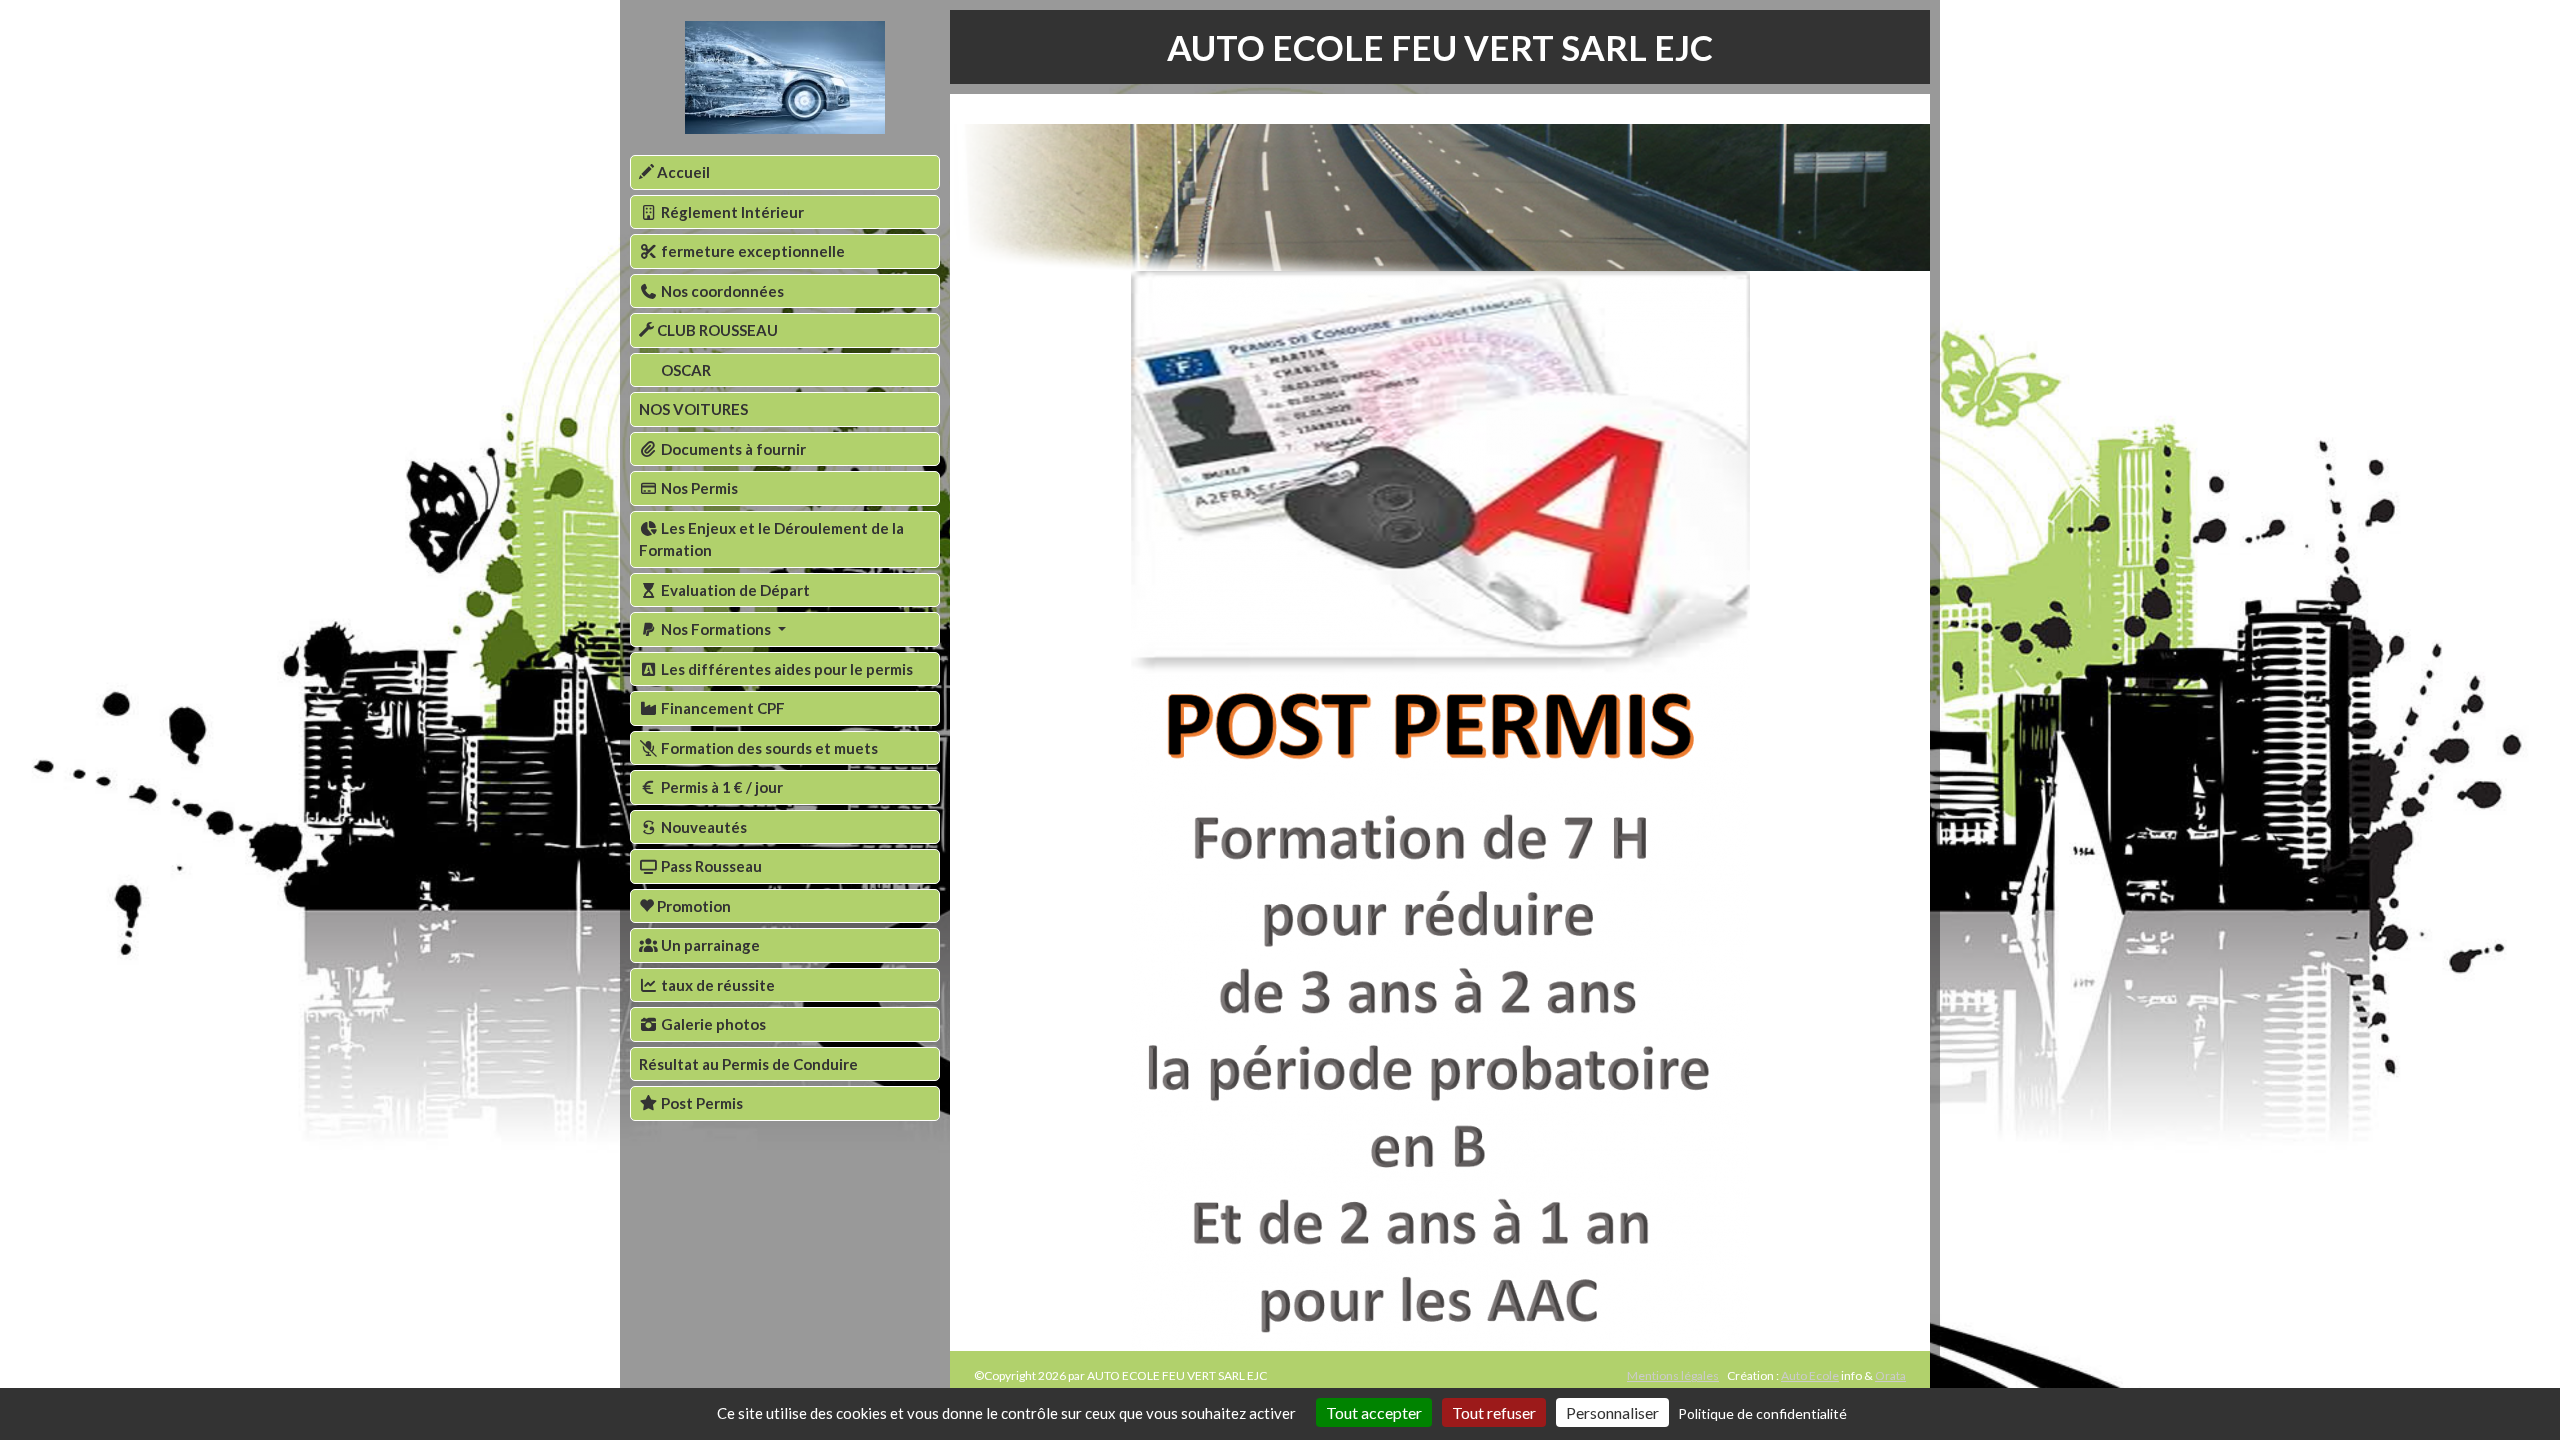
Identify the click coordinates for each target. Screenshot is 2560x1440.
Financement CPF (721, 708)
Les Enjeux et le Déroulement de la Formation (771, 539)
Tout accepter (1374, 1412)
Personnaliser (1612, 1412)
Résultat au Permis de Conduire (748, 1064)
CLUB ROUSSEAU (716, 330)
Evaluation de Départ (734, 590)
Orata (1890, 1375)
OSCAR (684, 370)
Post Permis (700, 1103)
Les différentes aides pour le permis (785, 669)
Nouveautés (702, 827)
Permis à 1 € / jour (720, 787)
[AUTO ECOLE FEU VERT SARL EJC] (785, 77)
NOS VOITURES (693, 409)
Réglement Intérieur (731, 212)
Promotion (692, 906)
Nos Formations (716, 629)
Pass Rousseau (710, 866)
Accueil (682, 172)
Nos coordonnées (721, 291)
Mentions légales (1673, 1375)
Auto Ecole (1810, 1375)
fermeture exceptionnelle (751, 251)
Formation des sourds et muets (768, 748)
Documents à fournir (732, 449)
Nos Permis (698, 488)
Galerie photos (712, 1024)
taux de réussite (716, 985)
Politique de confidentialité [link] (1762, 1413)
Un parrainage (709, 945)
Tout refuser (1494, 1412)
